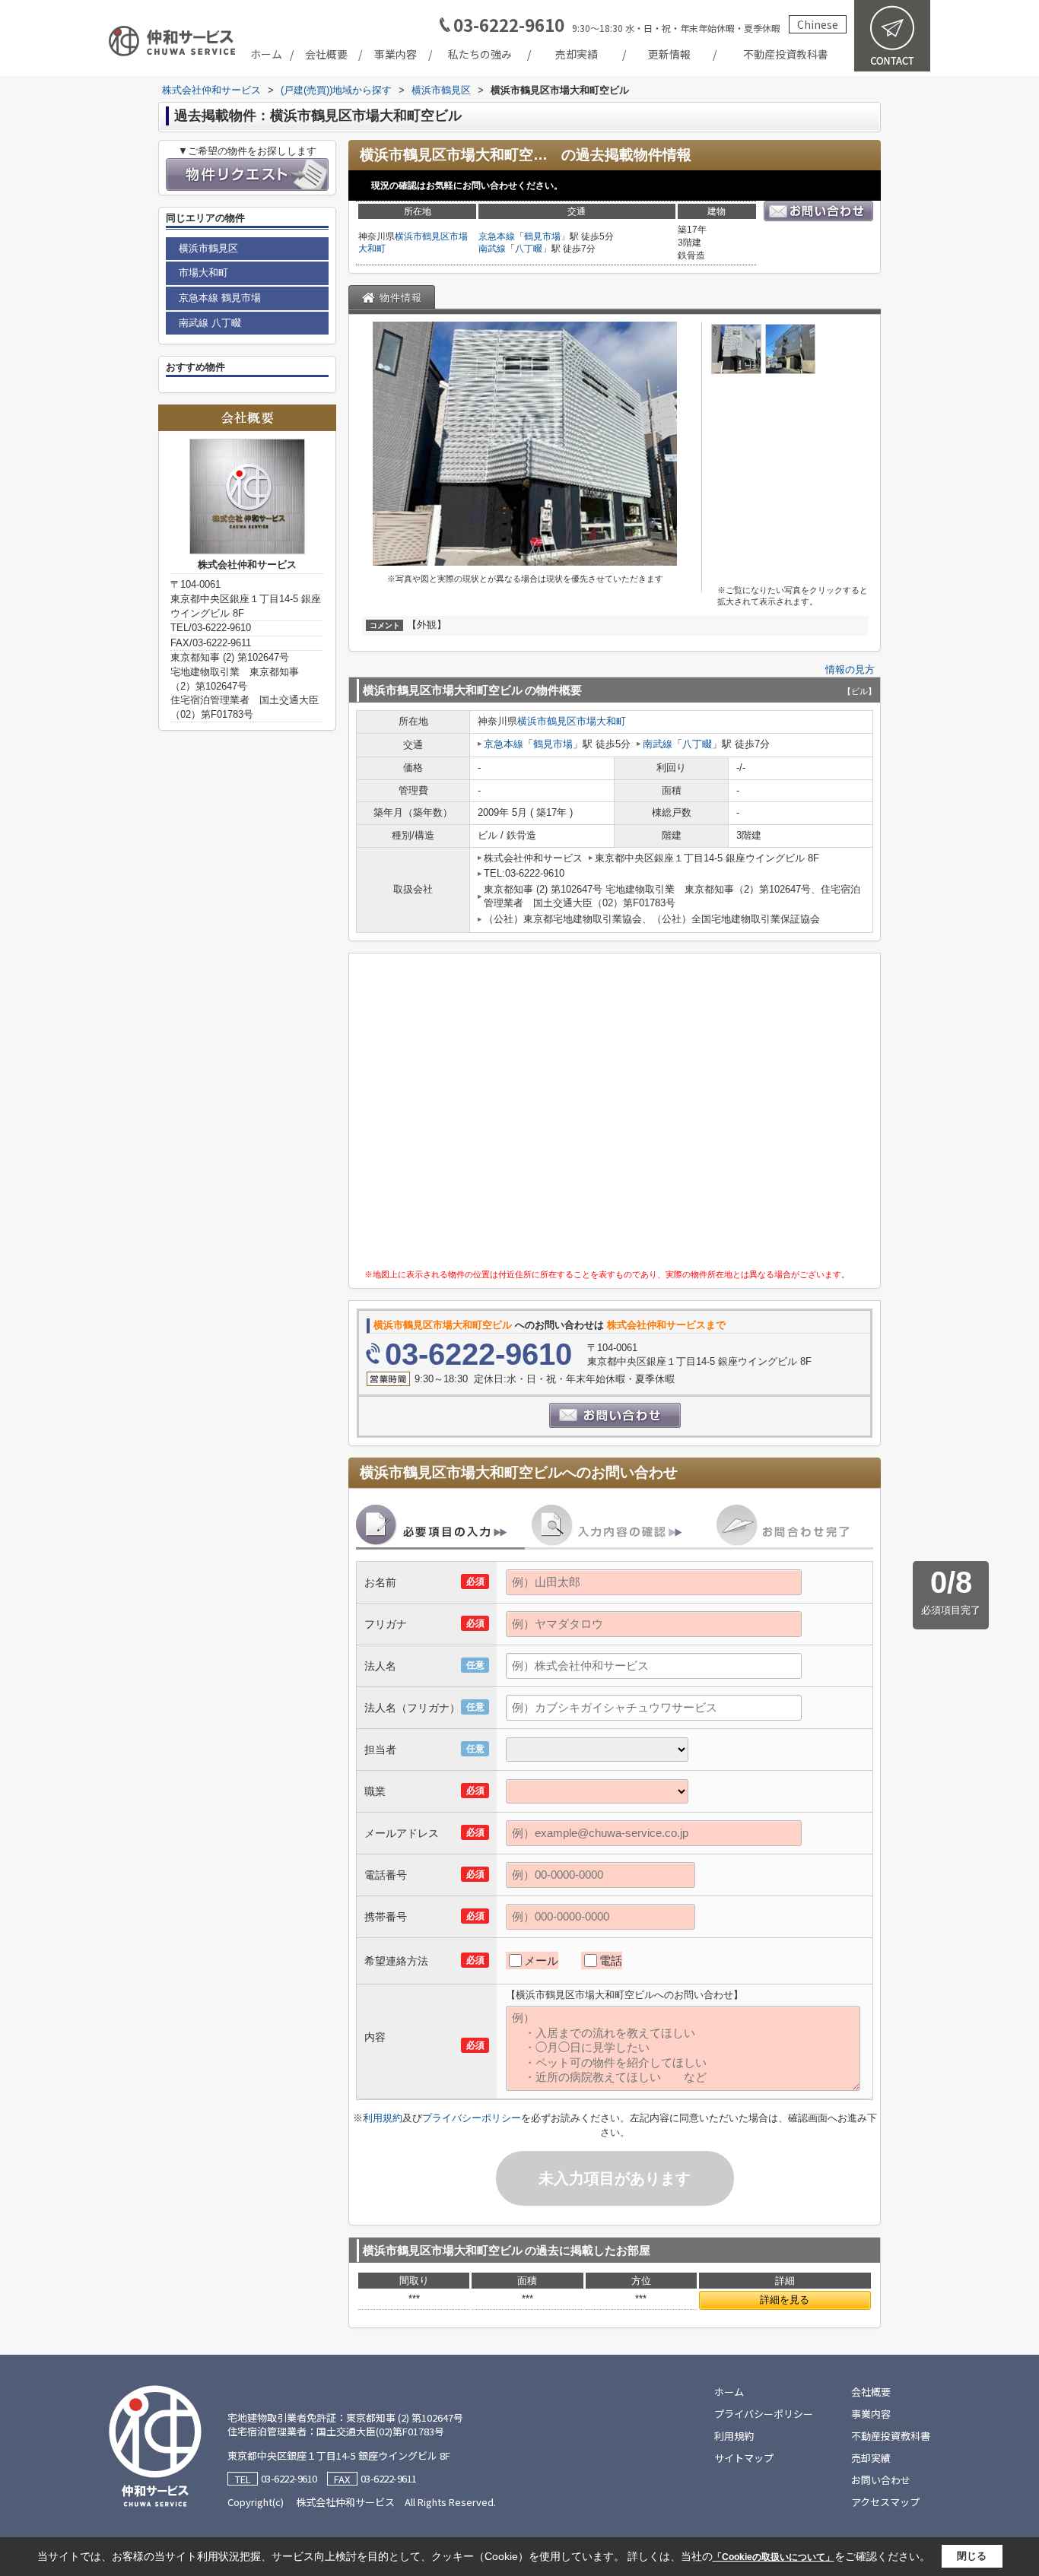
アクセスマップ (885, 2502)
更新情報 (669, 54)
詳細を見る (785, 2300)
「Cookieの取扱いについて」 (774, 2557)
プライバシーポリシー (472, 2118)
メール (541, 1961)
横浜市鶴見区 (422, 236)
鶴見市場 (542, 236)
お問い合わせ (881, 2480)
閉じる (972, 2556)
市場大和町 (601, 721)
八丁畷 (529, 249)
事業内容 (396, 54)
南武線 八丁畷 (210, 323)
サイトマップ (744, 2458)
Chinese (818, 24)
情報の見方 (850, 669)
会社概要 (326, 54)
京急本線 (497, 236)
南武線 (492, 249)
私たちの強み (480, 54)
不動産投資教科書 (786, 54)
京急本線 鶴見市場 (220, 298)
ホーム (266, 54)
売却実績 (577, 54)
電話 (611, 1961)
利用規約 (383, 2118)
